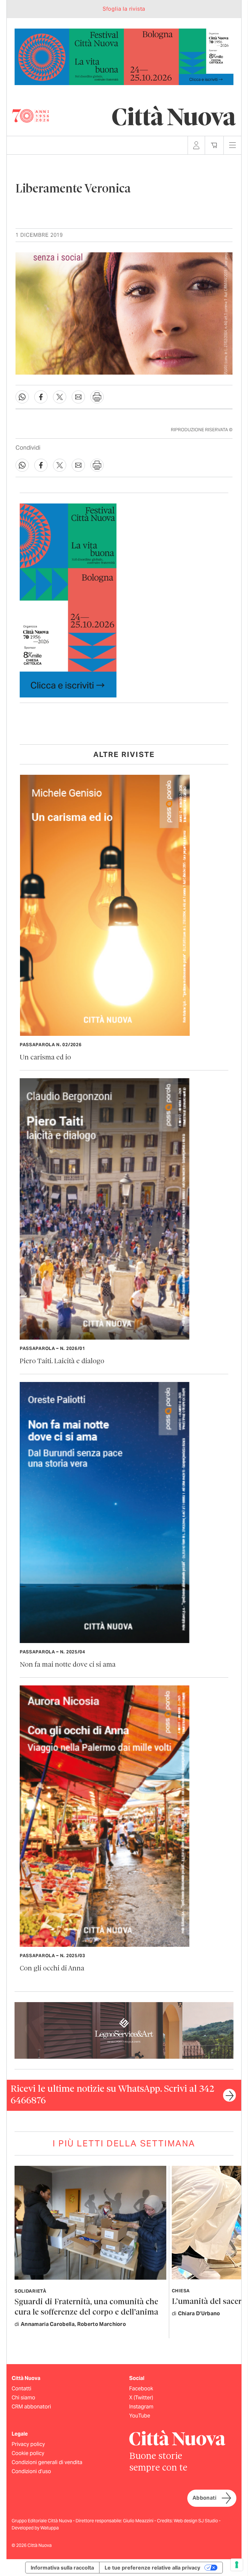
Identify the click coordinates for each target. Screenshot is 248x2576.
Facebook (141, 2389)
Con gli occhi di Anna (52, 1969)
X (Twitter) (141, 2398)
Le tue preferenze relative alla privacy (152, 2568)
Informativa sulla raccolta (62, 2568)
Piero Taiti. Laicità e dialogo (62, 1361)
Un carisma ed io (45, 1058)
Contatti (21, 2389)
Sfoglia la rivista (124, 9)
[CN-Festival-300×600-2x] (68, 600)
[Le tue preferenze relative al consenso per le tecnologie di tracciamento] (237, 2565)
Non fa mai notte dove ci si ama (68, 1665)
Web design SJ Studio (196, 2521)
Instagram (141, 2407)
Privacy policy (28, 2444)
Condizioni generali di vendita (47, 2462)
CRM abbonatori (31, 2407)
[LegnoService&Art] (124, 2030)
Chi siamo (23, 2398)
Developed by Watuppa (35, 2528)
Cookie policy (28, 2453)
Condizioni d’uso (31, 2471)
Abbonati (204, 2498)
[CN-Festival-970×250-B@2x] (124, 56)
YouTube (140, 2416)
